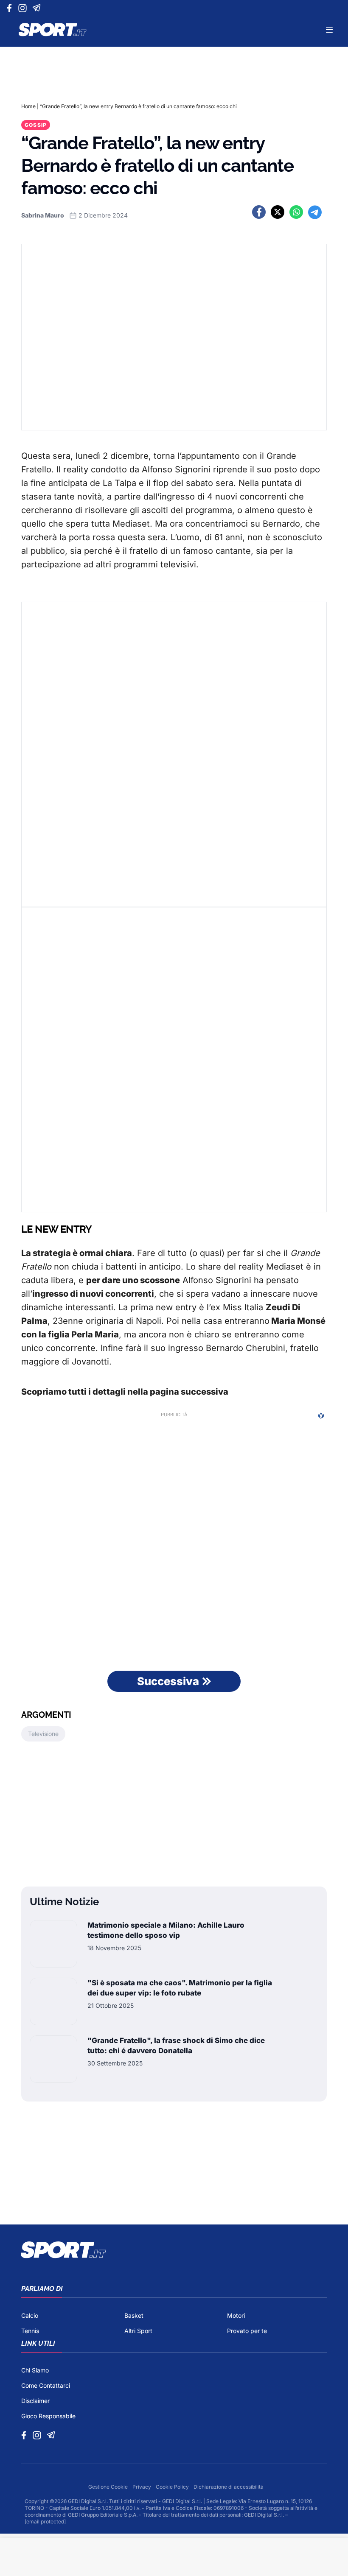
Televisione (43, 1734)
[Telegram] (38, 8)
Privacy (142, 2487)
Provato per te (247, 2331)
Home (28, 106)
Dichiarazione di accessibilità (229, 2487)
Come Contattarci (46, 2385)
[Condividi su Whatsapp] (296, 212)
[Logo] (53, 30)
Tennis (30, 2331)
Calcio (30, 2315)
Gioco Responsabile (48, 2416)
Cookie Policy (173, 2487)
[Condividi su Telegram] (315, 212)
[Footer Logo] (174, 2250)
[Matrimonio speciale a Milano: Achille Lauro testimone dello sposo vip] (53, 1944)
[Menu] (329, 30)
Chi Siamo (35, 2370)
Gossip (36, 125)
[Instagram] (24, 8)
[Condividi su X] (278, 212)
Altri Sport (138, 2331)
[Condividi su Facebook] (259, 212)
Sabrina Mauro (43, 215)
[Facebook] (11, 8)
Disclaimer (35, 2401)
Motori (236, 2315)
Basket (134, 2315)
